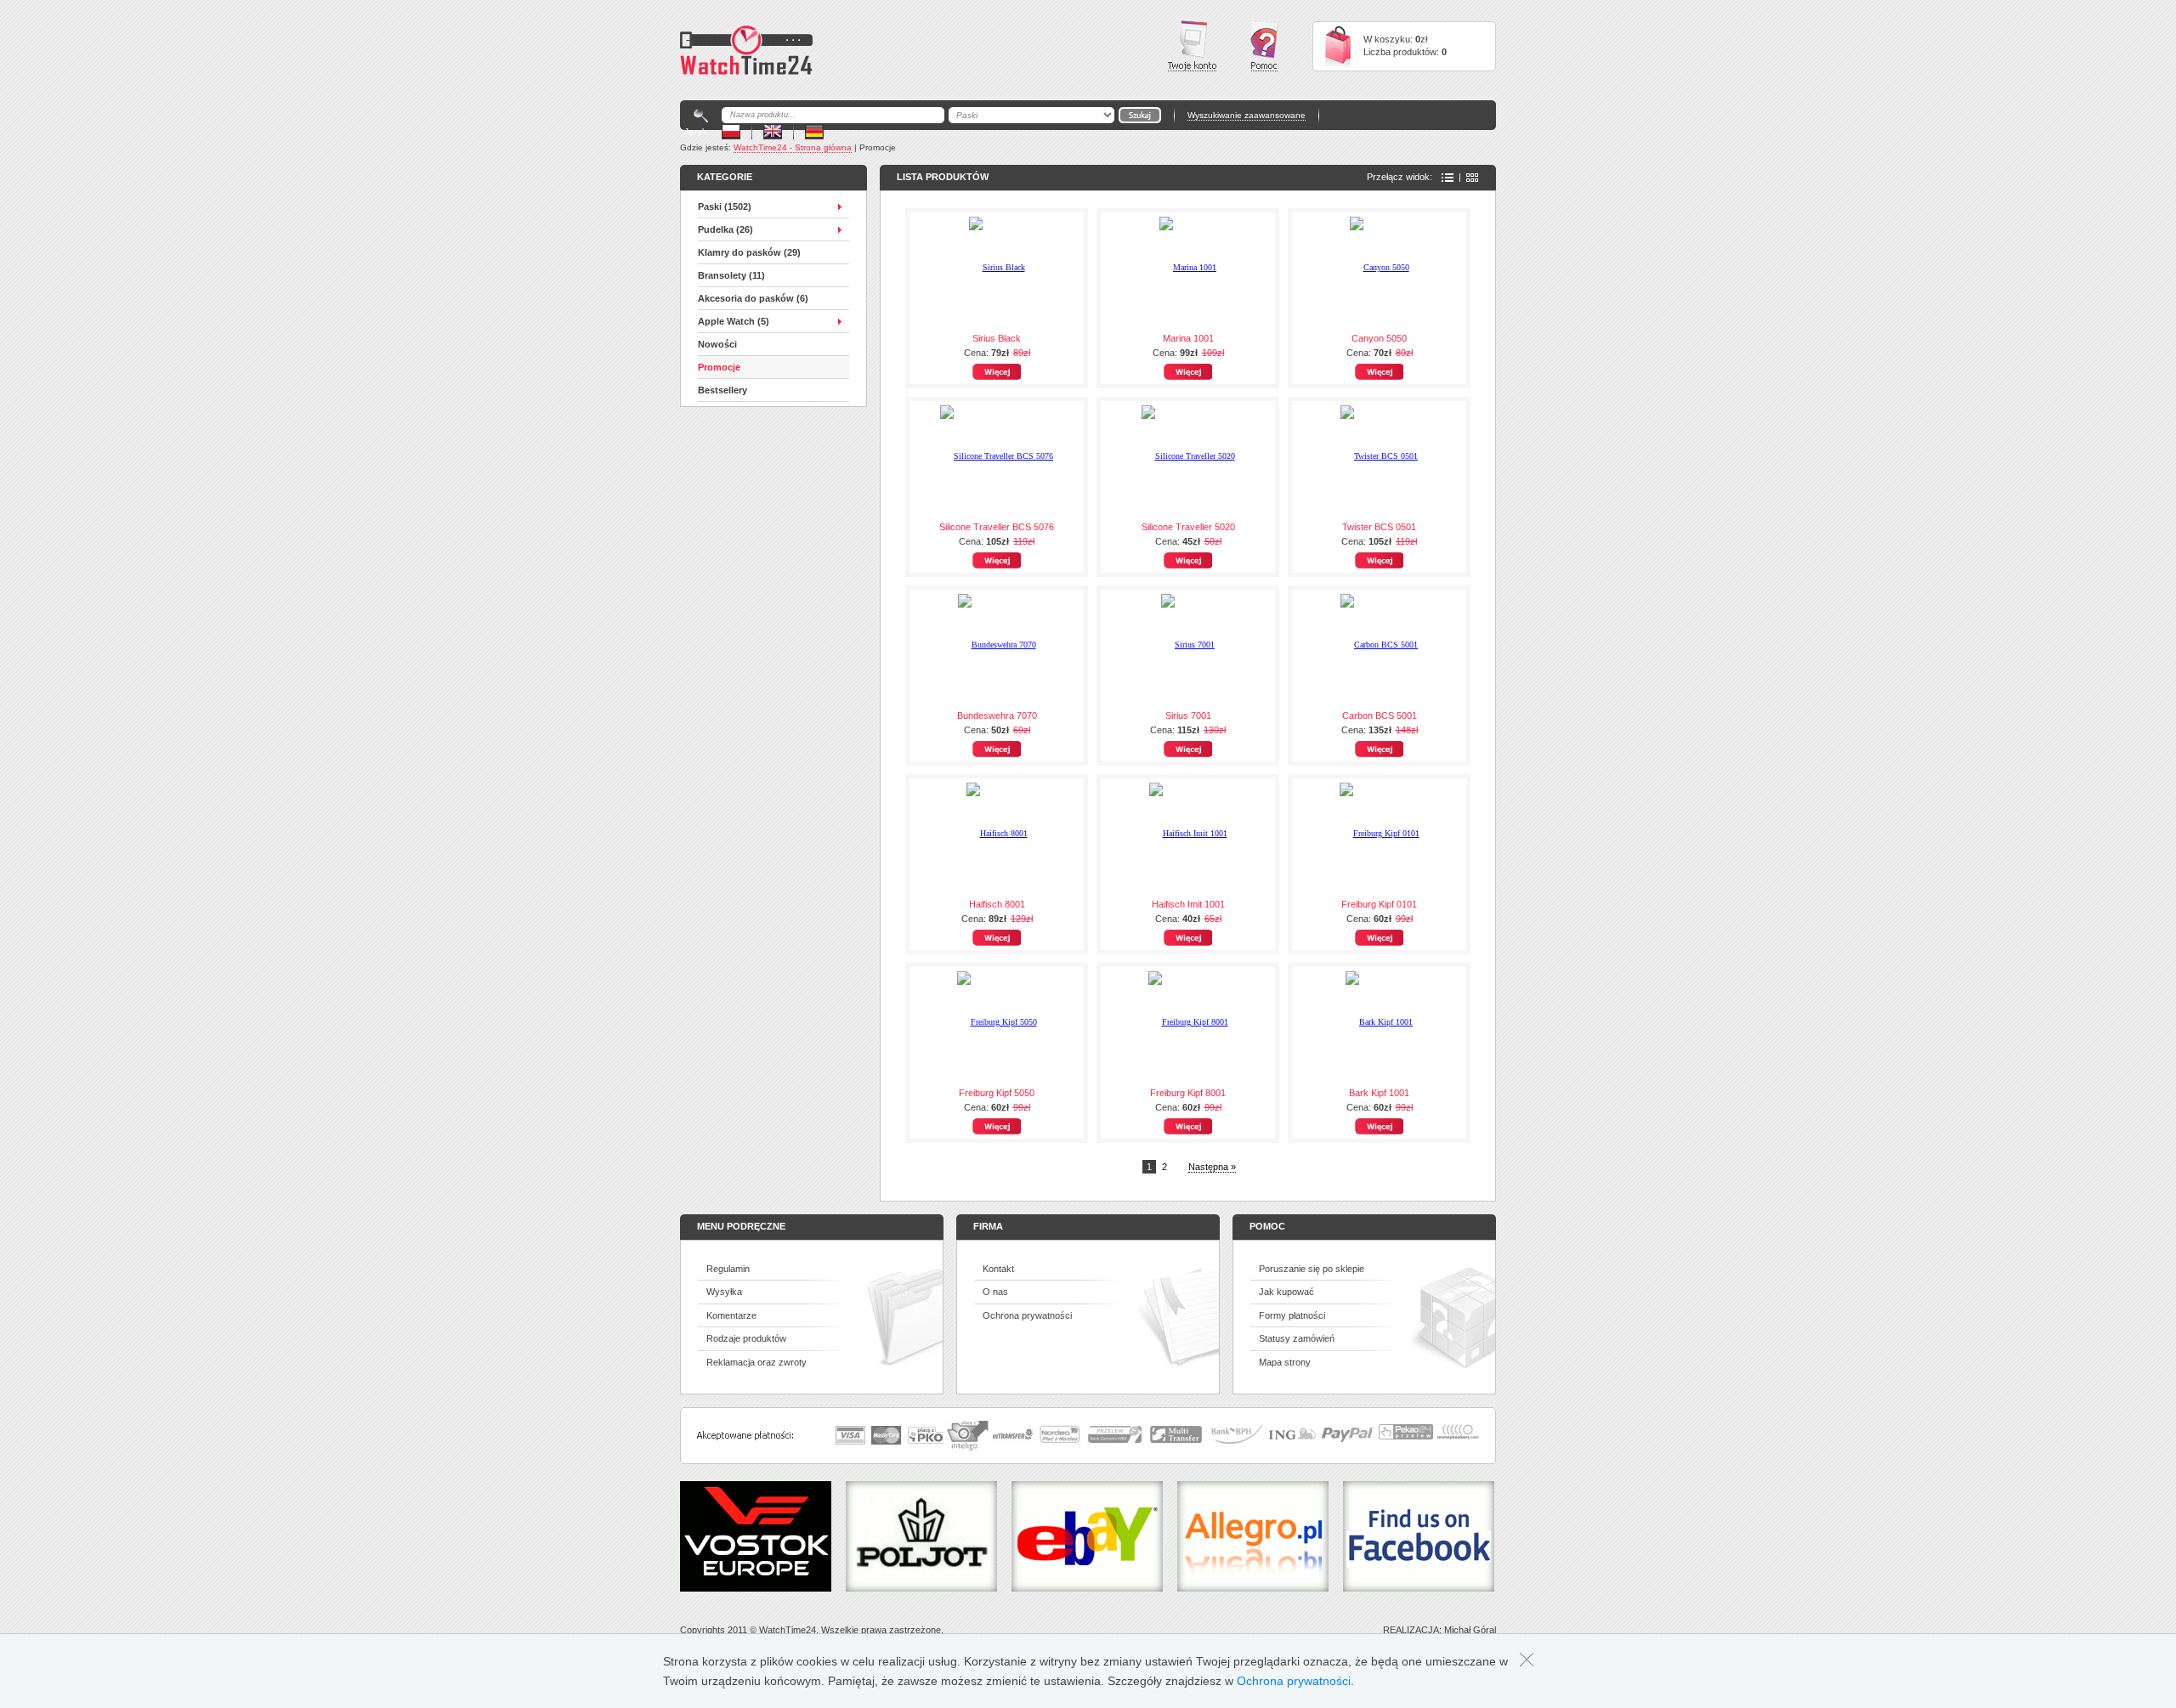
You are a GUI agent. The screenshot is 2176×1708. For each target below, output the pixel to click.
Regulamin (728, 1269)
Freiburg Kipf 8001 (1188, 1093)
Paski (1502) (725, 206)
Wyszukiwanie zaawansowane (1247, 115)
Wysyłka (724, 1292)
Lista (1448, 178)
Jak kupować (1286, 1292)
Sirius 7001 (1188, 715)
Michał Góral (1470, 1630)
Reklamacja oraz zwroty (756, 1362)
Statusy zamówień (1297, 1338)
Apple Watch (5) (734, 321)
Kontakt (998, 1269)
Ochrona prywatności (1027, 1315)
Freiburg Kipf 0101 (1379, 904)
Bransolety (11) (731, 275)
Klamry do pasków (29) (749, 252)
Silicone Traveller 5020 (1188, 527)
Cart (1338, 46)
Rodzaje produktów (746, 1338)
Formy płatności (1292, 1315)
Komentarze (731, 1315)
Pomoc (1264, 46)
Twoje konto (1192, 46)
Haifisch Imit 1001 (1188, 904)
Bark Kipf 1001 (1379, 1093)
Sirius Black (997, 338)
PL (731, 131)
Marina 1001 (1188, 338)
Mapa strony (1285, 1362)
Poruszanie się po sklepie (1312, 1269)
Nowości (717, 344)
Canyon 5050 (1379, 338)
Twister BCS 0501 (1379, 527)
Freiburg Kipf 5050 (997, 1093)
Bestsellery (722, 390)
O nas (995, 1292)
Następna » (1212, 1167)
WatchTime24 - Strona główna (793, 147)
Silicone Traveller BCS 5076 (997, 527)
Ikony (1472, 178)
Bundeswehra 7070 (997, 715)
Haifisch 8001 (997, 904)
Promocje (719, 367)
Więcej (997, 372)
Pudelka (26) (725, 229)
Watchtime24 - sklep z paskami (746, 50)
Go (1140, 115)
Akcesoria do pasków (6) (753, 298)
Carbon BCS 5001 (1380, 715)
